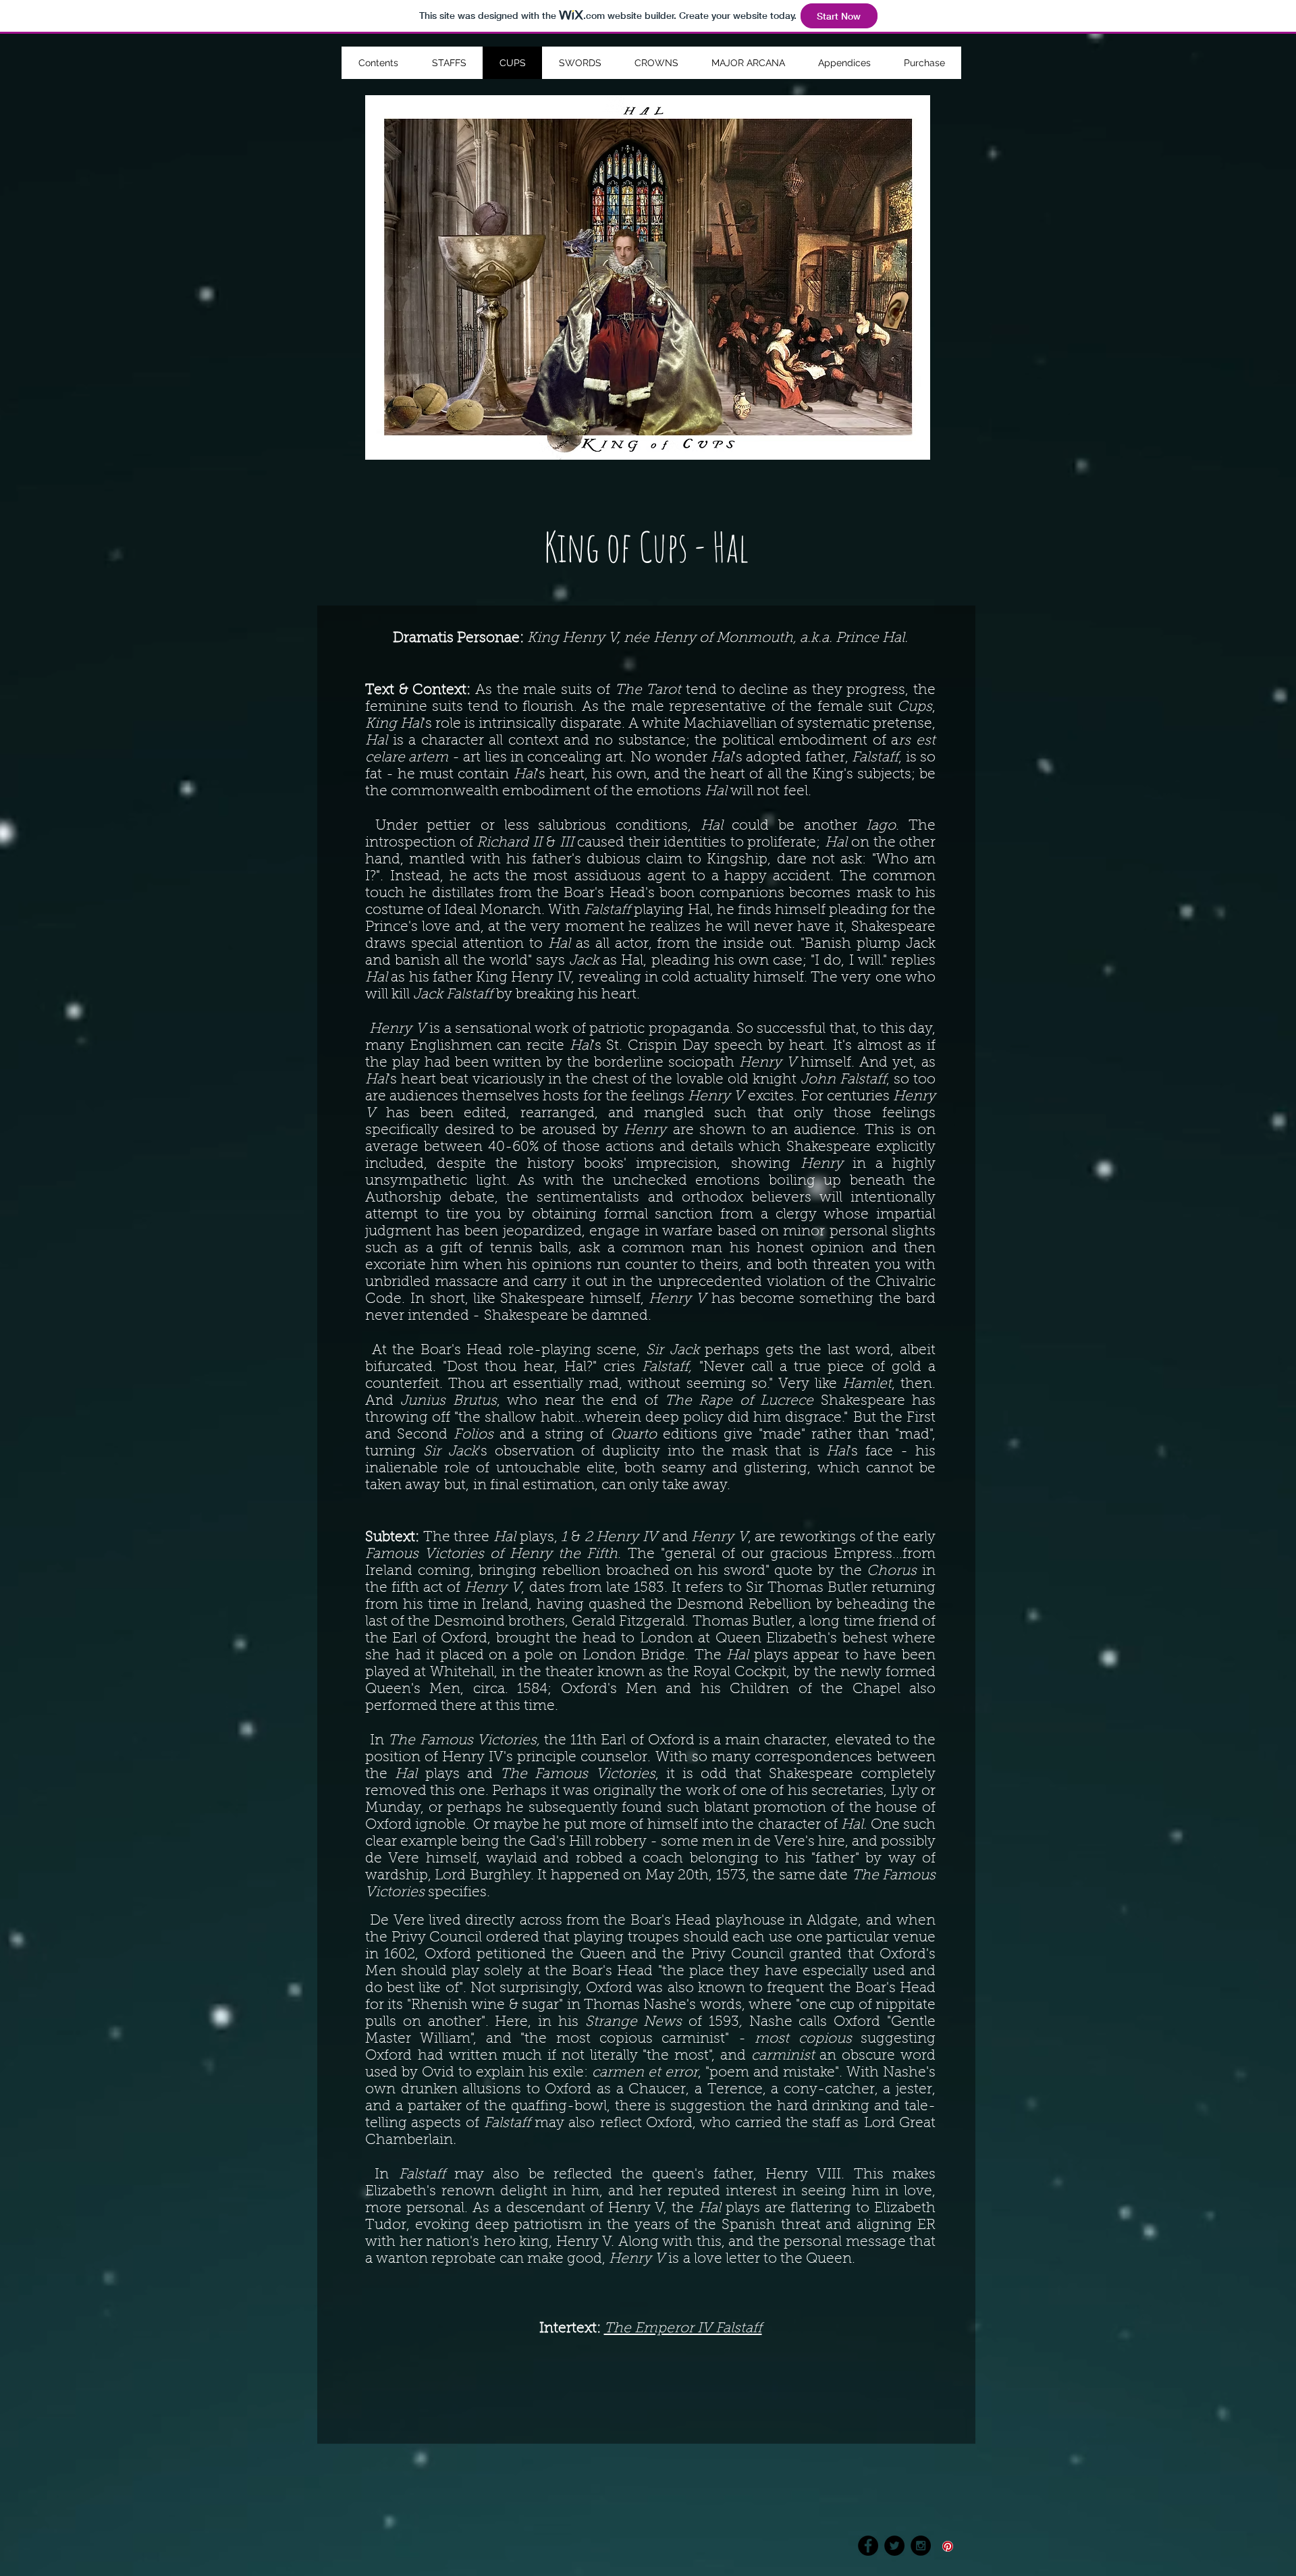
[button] (844, 63)
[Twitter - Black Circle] (894, 2546)
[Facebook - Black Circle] (868, 2546)
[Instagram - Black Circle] (921, 2546)
